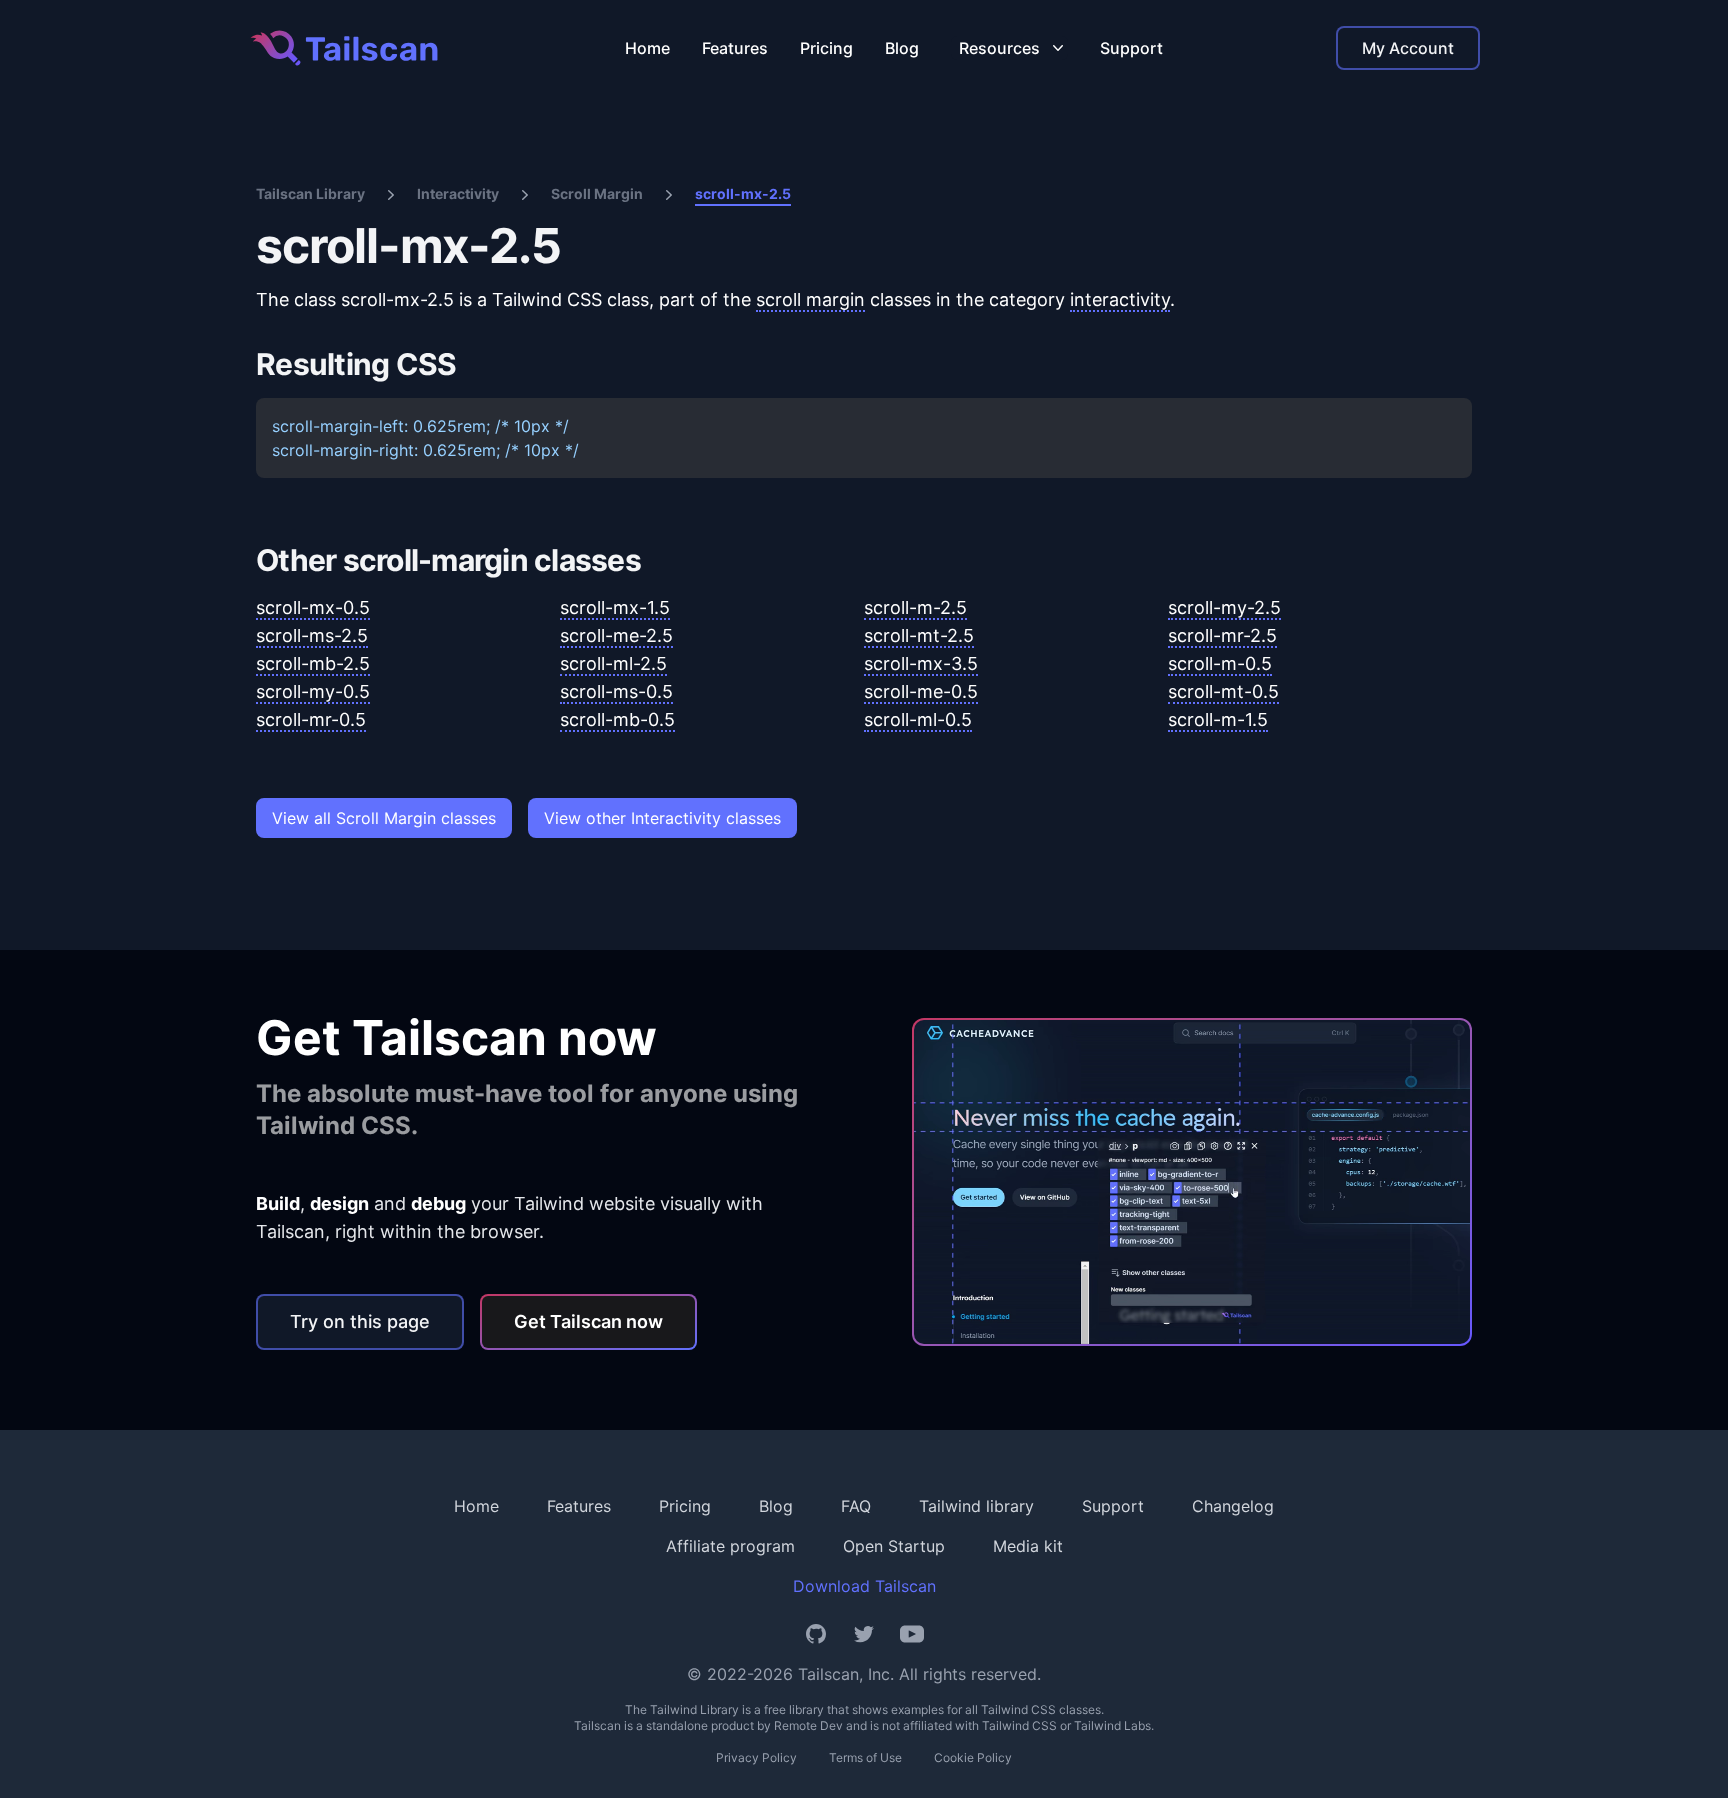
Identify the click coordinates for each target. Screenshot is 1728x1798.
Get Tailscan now (588, 1321)
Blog (902, 48)
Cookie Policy (973, 1757)
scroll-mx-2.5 (743, 193)
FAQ (856, 1506)
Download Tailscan (864, 1586)
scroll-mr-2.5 (1222, 635)
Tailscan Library (310, 193)
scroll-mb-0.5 (617, 719)
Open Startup (894, 1546)
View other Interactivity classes (662, 818)
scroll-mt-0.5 (1223, 691)
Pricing (826, 48)
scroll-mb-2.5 (313, 663)
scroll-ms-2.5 (312, 635)
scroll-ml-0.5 (918, 719)
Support (1131, 48)
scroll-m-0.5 (1220, 663)
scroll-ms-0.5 (616, 691)
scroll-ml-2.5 (613, 663)
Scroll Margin (597, 193)
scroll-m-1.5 (1218, 719)
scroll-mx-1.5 (615, 607)
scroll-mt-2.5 (919, 635)
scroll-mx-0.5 (313, 607)
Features (735, 48)
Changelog (1233, 1506)
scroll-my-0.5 (313, 691)
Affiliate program (730, 1546)
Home (647, 48)
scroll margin (810, 299)
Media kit (1028, 1546)
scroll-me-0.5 (921, 691)
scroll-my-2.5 (1224, 607)
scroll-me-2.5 (616, 635)
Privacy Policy (756, 1757)
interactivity (1120, 299)
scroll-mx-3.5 (921, 663)
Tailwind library (976, 1506)
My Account (1408, 48)
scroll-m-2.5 (915, 607)
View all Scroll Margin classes (384, 818)
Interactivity (458, 193)
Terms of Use (865, 1757)
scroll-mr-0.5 (311, 719)
